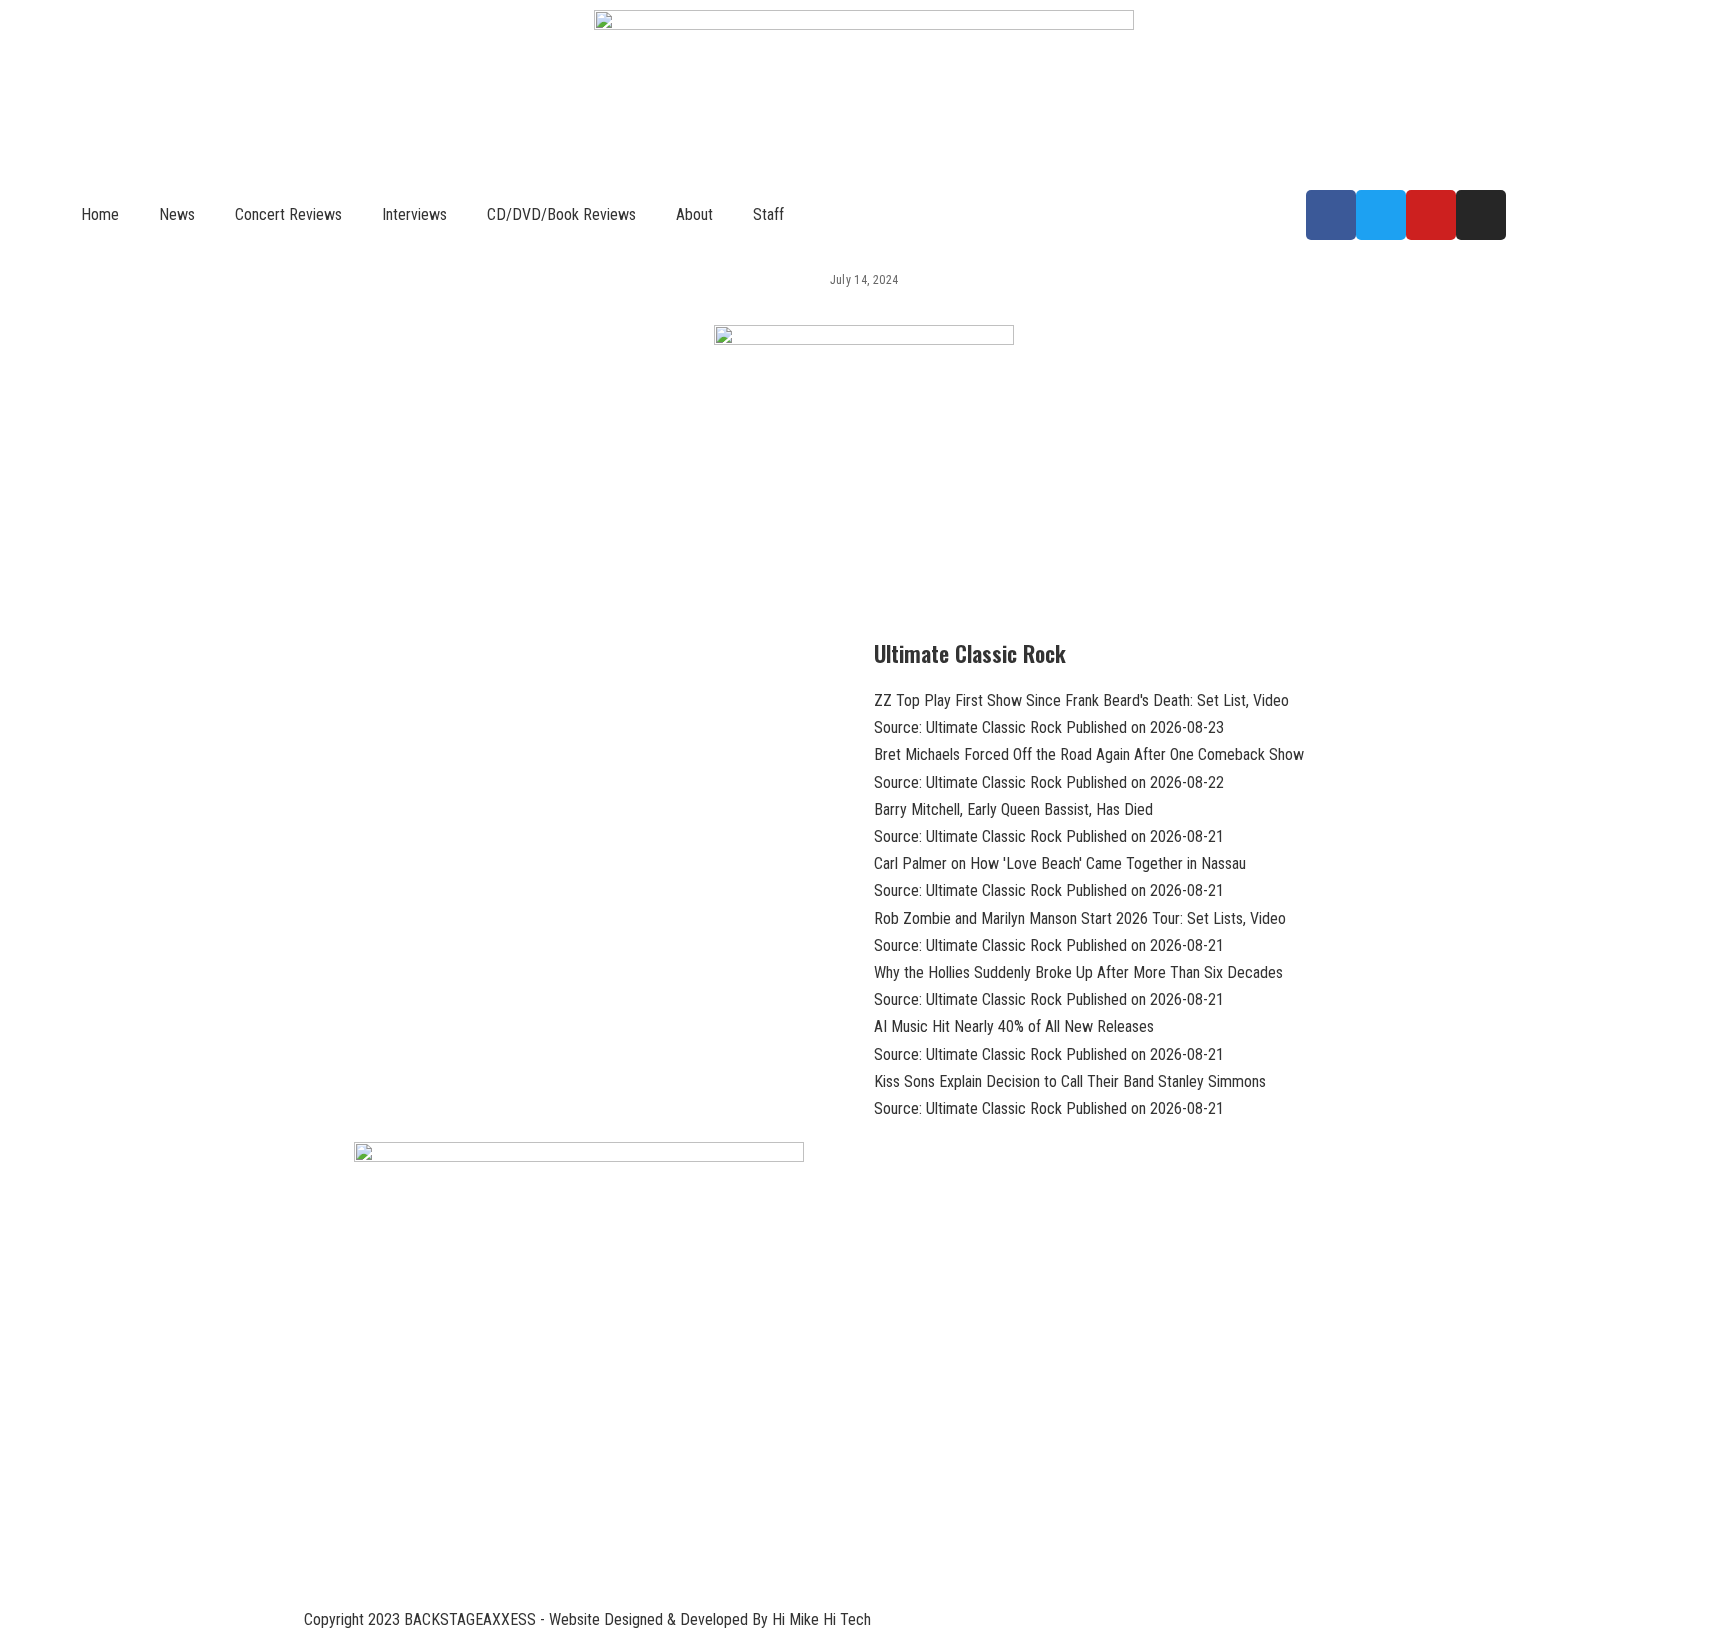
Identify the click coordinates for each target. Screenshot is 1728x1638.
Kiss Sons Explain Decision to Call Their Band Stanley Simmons (1070, 1081)
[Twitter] (1381, 215)
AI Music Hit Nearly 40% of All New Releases (1014, 1026)
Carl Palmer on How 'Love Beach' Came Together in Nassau (1060, 863)
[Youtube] (1431, 215)
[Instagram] (1481, 215)
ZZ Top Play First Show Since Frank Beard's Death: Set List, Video (1081, 700)
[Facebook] (1331, 215)
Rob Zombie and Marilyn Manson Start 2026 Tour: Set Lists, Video (1080, 918)
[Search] (880, 214)
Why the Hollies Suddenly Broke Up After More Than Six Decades (1078, 972)
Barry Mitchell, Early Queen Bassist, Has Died (1013, 809)
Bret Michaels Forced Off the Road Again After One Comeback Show (1089, 754)
